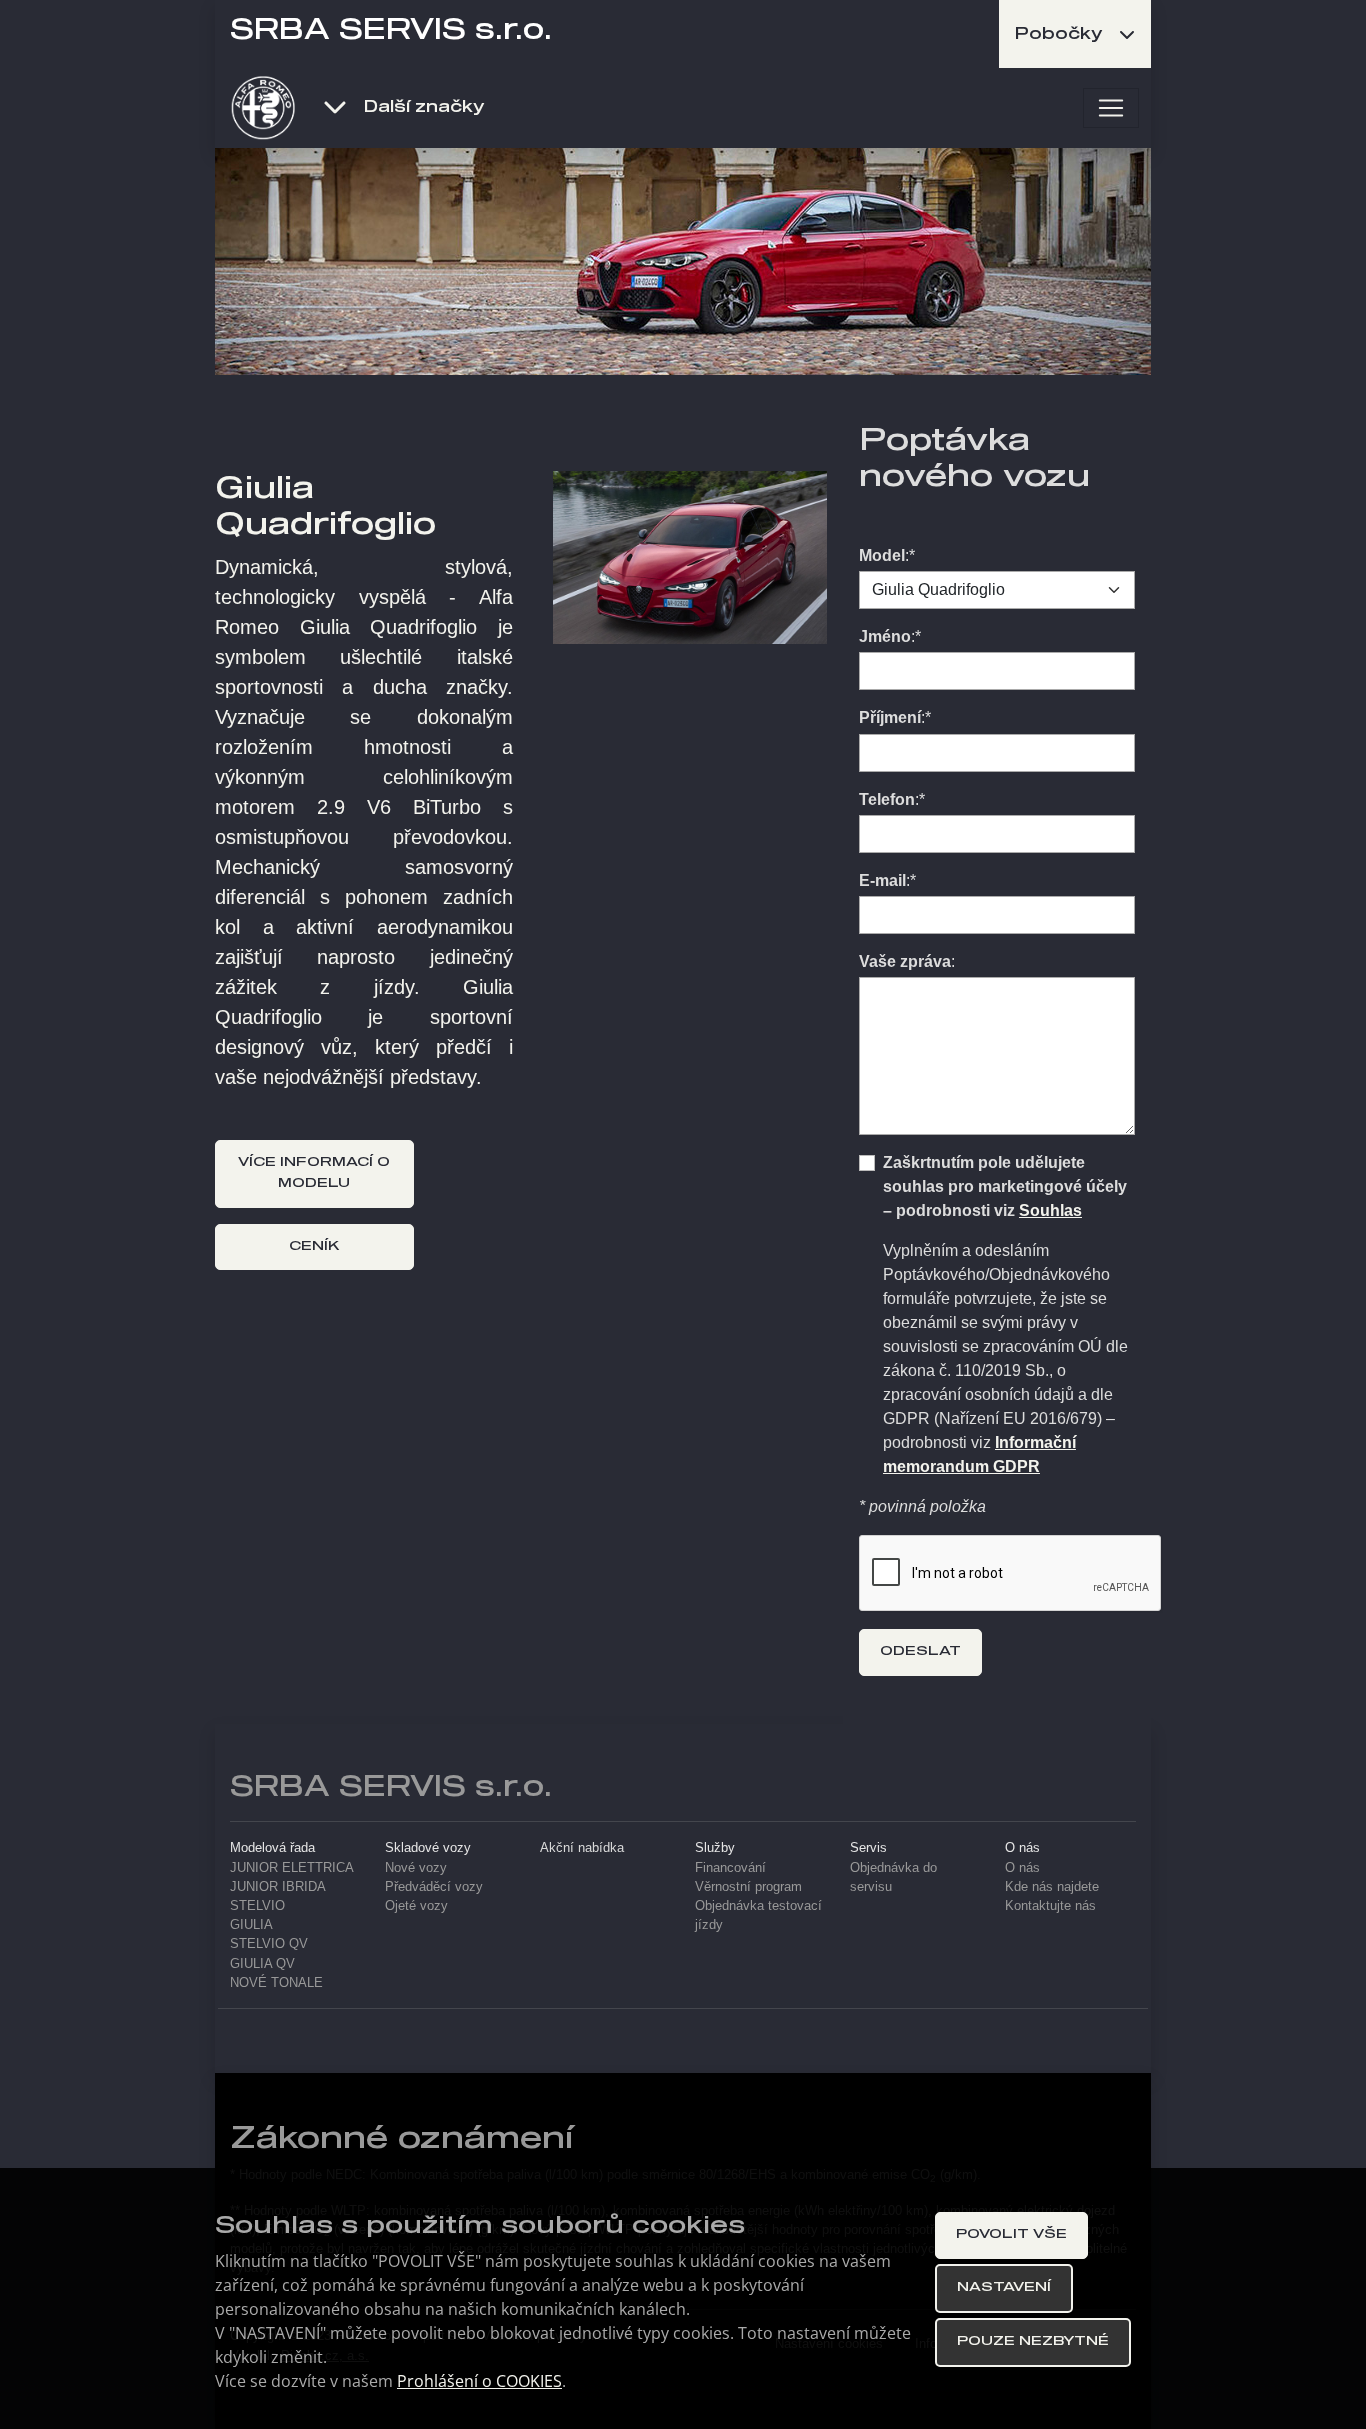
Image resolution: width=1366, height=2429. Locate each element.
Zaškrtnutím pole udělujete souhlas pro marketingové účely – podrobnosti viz (1005, 1186)
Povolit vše (1011, 2234)
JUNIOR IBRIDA (278, 1886)
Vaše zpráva (905, 961)
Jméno (885, 636)
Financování (730, 1867)
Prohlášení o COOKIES (479, 2381)
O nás (1022, 1867)
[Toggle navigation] (1111, 108)
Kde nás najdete (1052, 1886)
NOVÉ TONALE (276, 1982)
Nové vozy (416, 1867)
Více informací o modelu (314, 1173)
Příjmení (890, 717)
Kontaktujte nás (1050, 1905)
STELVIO (257, 1905)
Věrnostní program (748, 1886)
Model (882, 555)
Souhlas (1050, 1210)
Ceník (314, 1246)
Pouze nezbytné (1033, 2341)
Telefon (887, 799)
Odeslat (920, 1651)
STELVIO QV (269, 1943)
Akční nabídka (582, 1847)
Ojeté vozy (416, 1905)
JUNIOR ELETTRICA (292, 1867)
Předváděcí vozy (434, 1886)
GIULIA (251, 1924)
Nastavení (1004, 2287)
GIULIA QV (262, 1963)
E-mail (882, 880)
